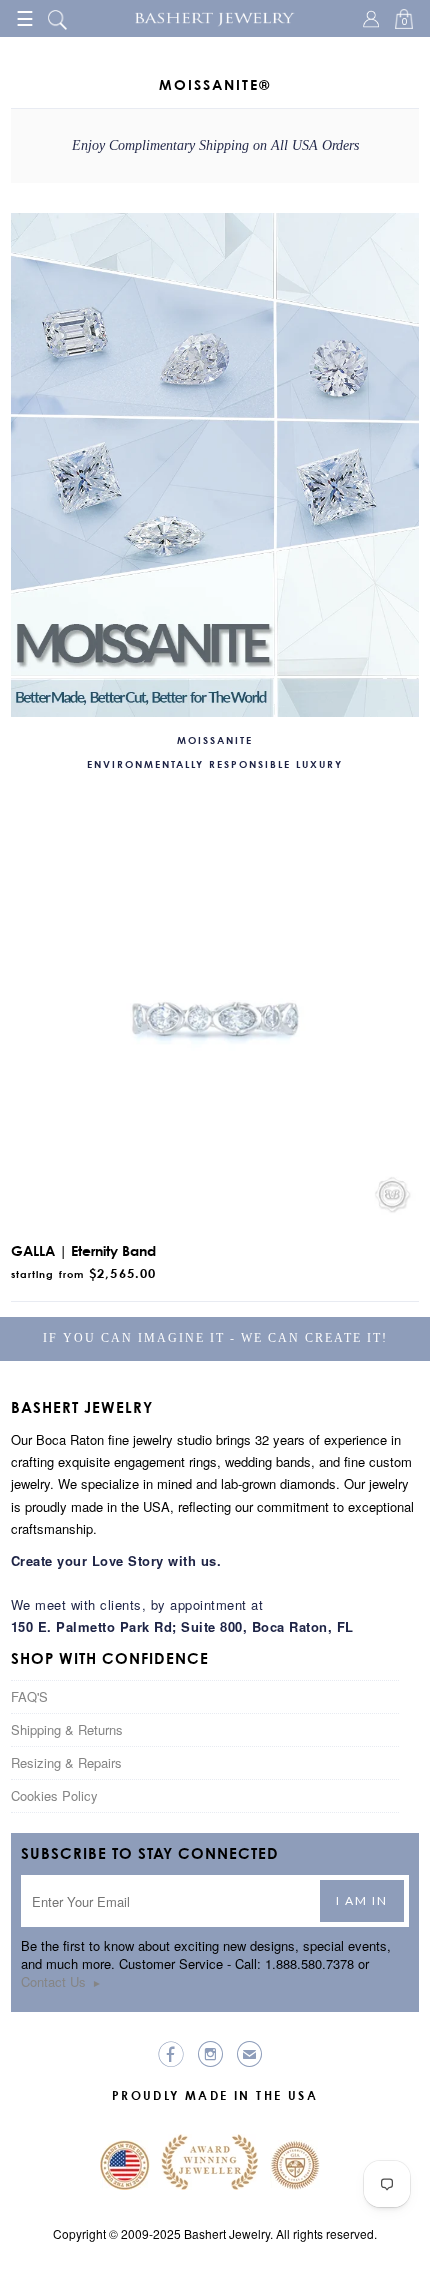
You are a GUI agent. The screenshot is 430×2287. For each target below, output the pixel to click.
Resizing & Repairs (66, 1762)
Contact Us (61, 1981)
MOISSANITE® (215, 84)
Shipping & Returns (67, 1729)
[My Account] (374, 21)
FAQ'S (29, 1696)
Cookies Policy (54, 1795)
